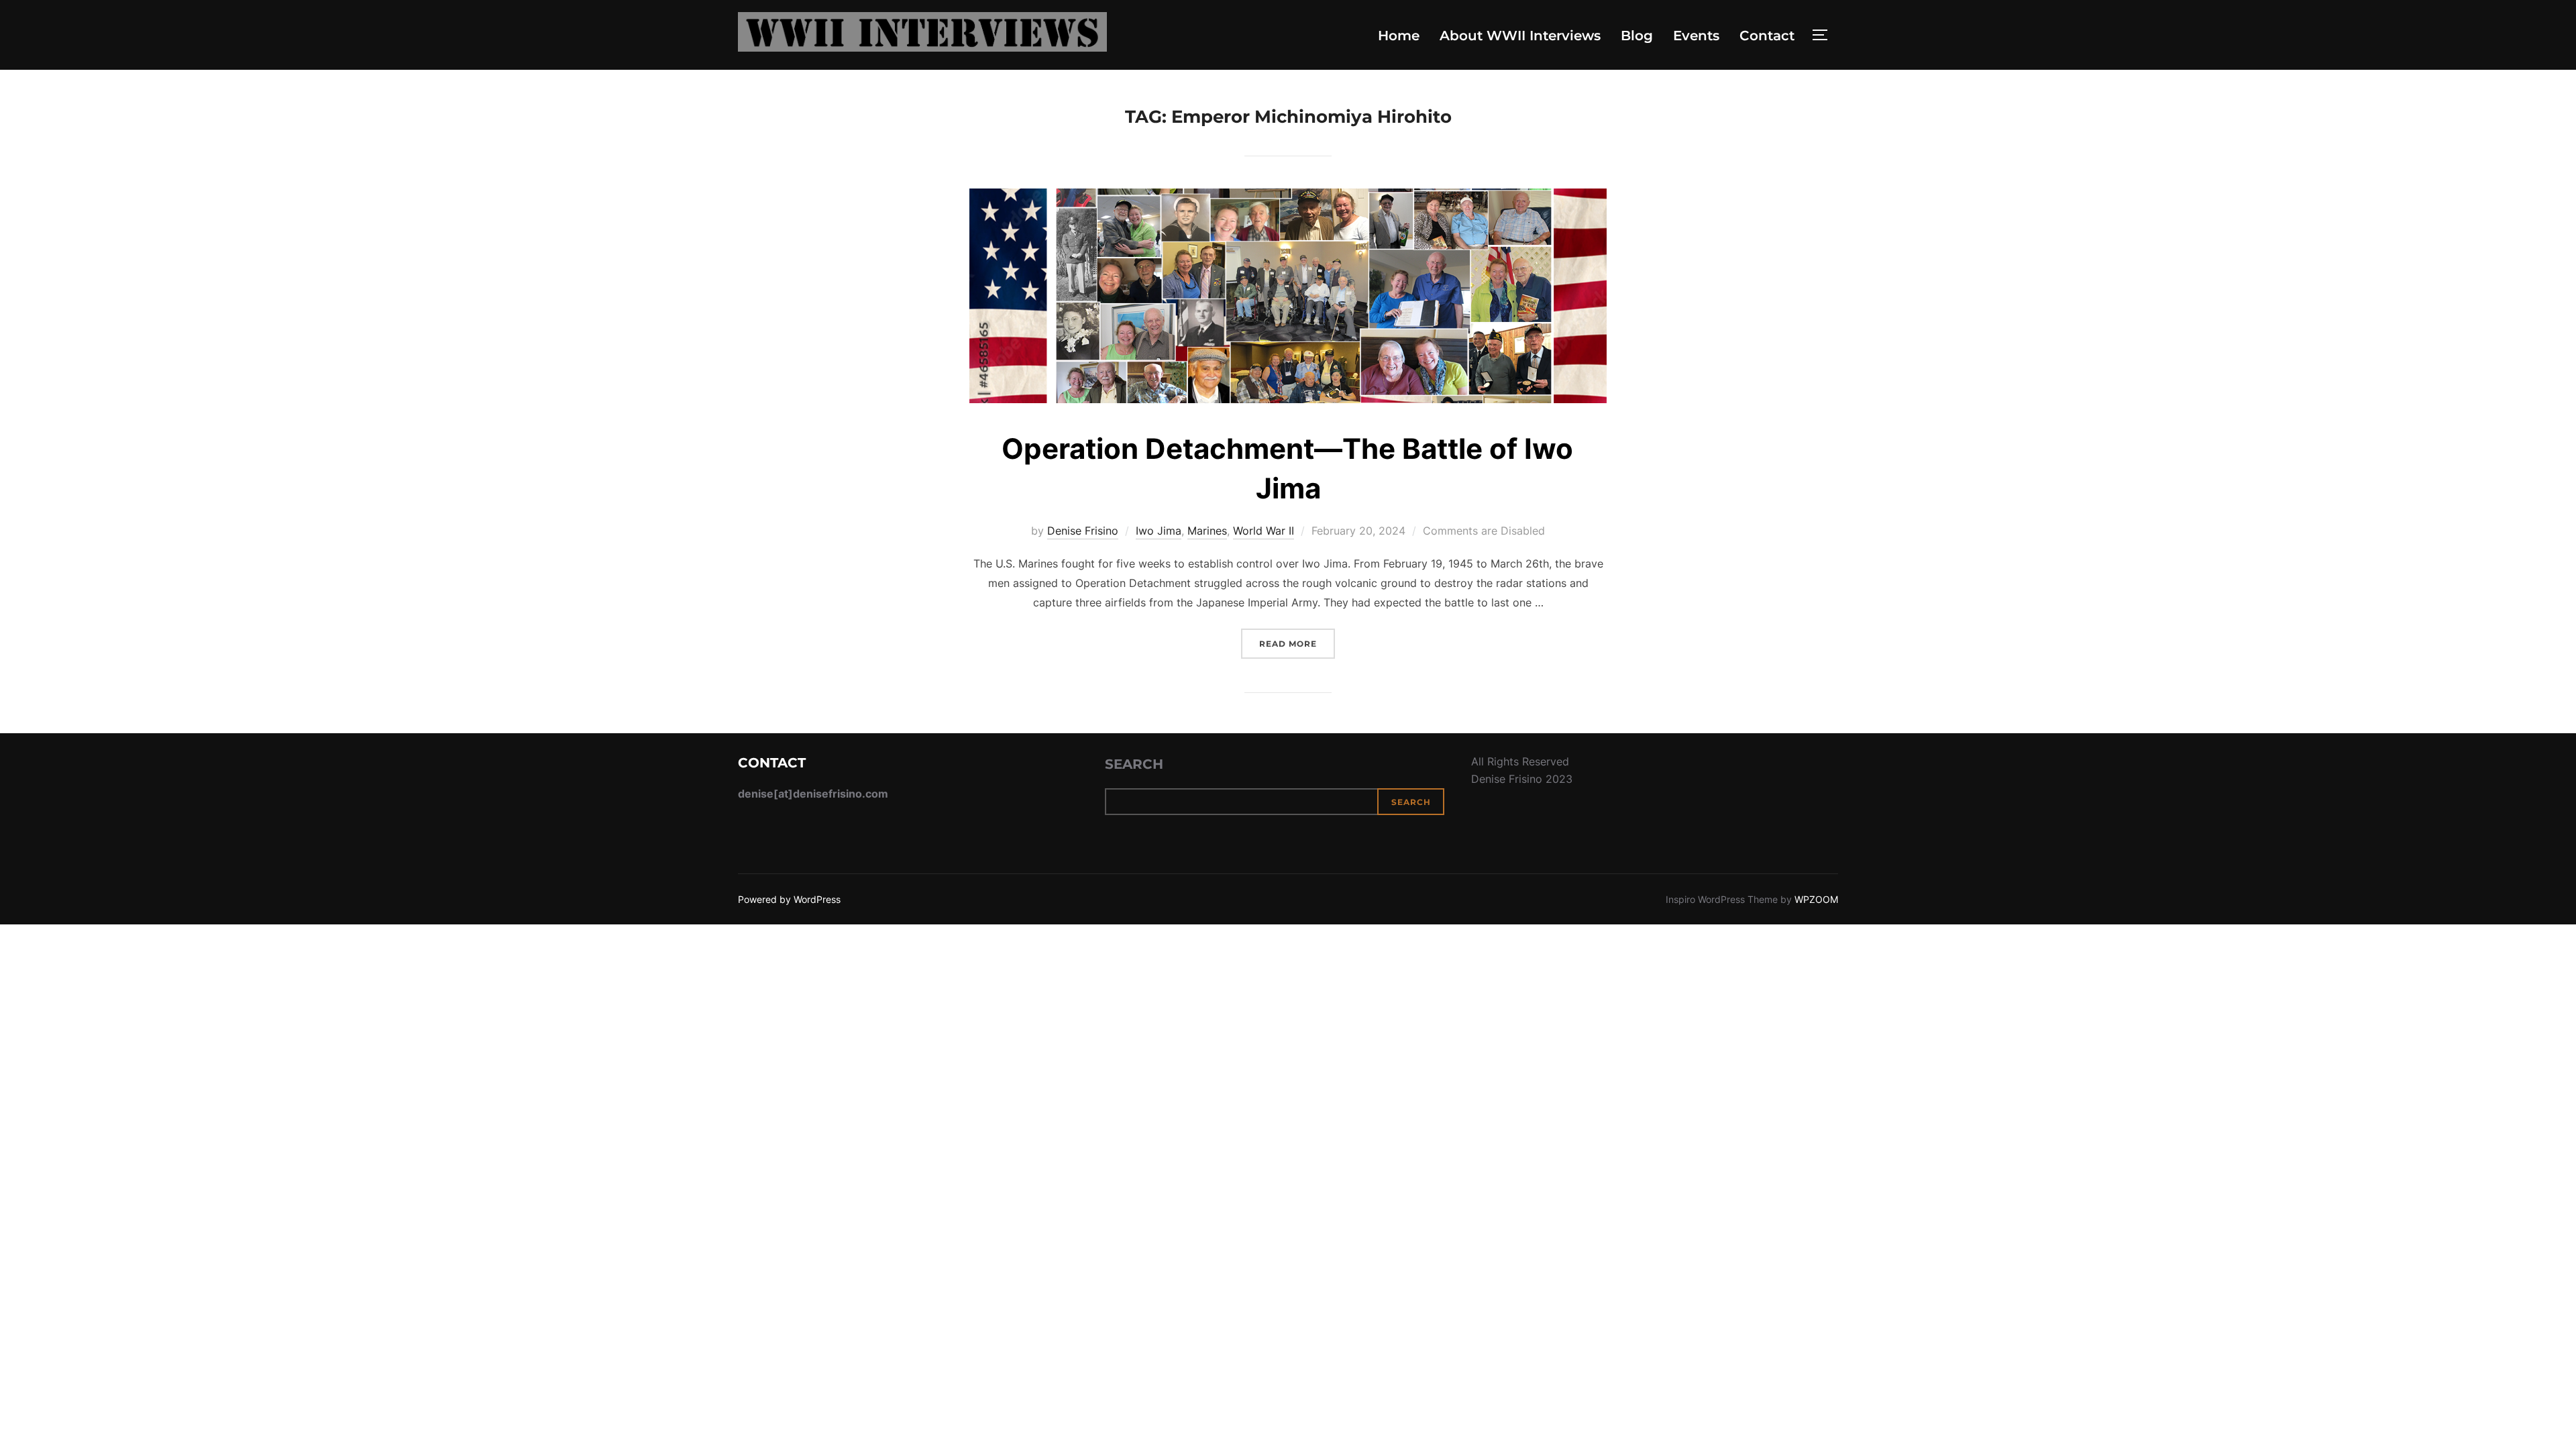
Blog (1637, 36)
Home (1399, 36)
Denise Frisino (1083, 531)
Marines (1207, 531)
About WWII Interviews (1520, 36)
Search (1134, 764)
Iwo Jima (1159, 531)
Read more (1297, 643)
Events (1696, 36)
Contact (1767, 36)
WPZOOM (1816, 899)
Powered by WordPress (789, 899)
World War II (1264, 531)
